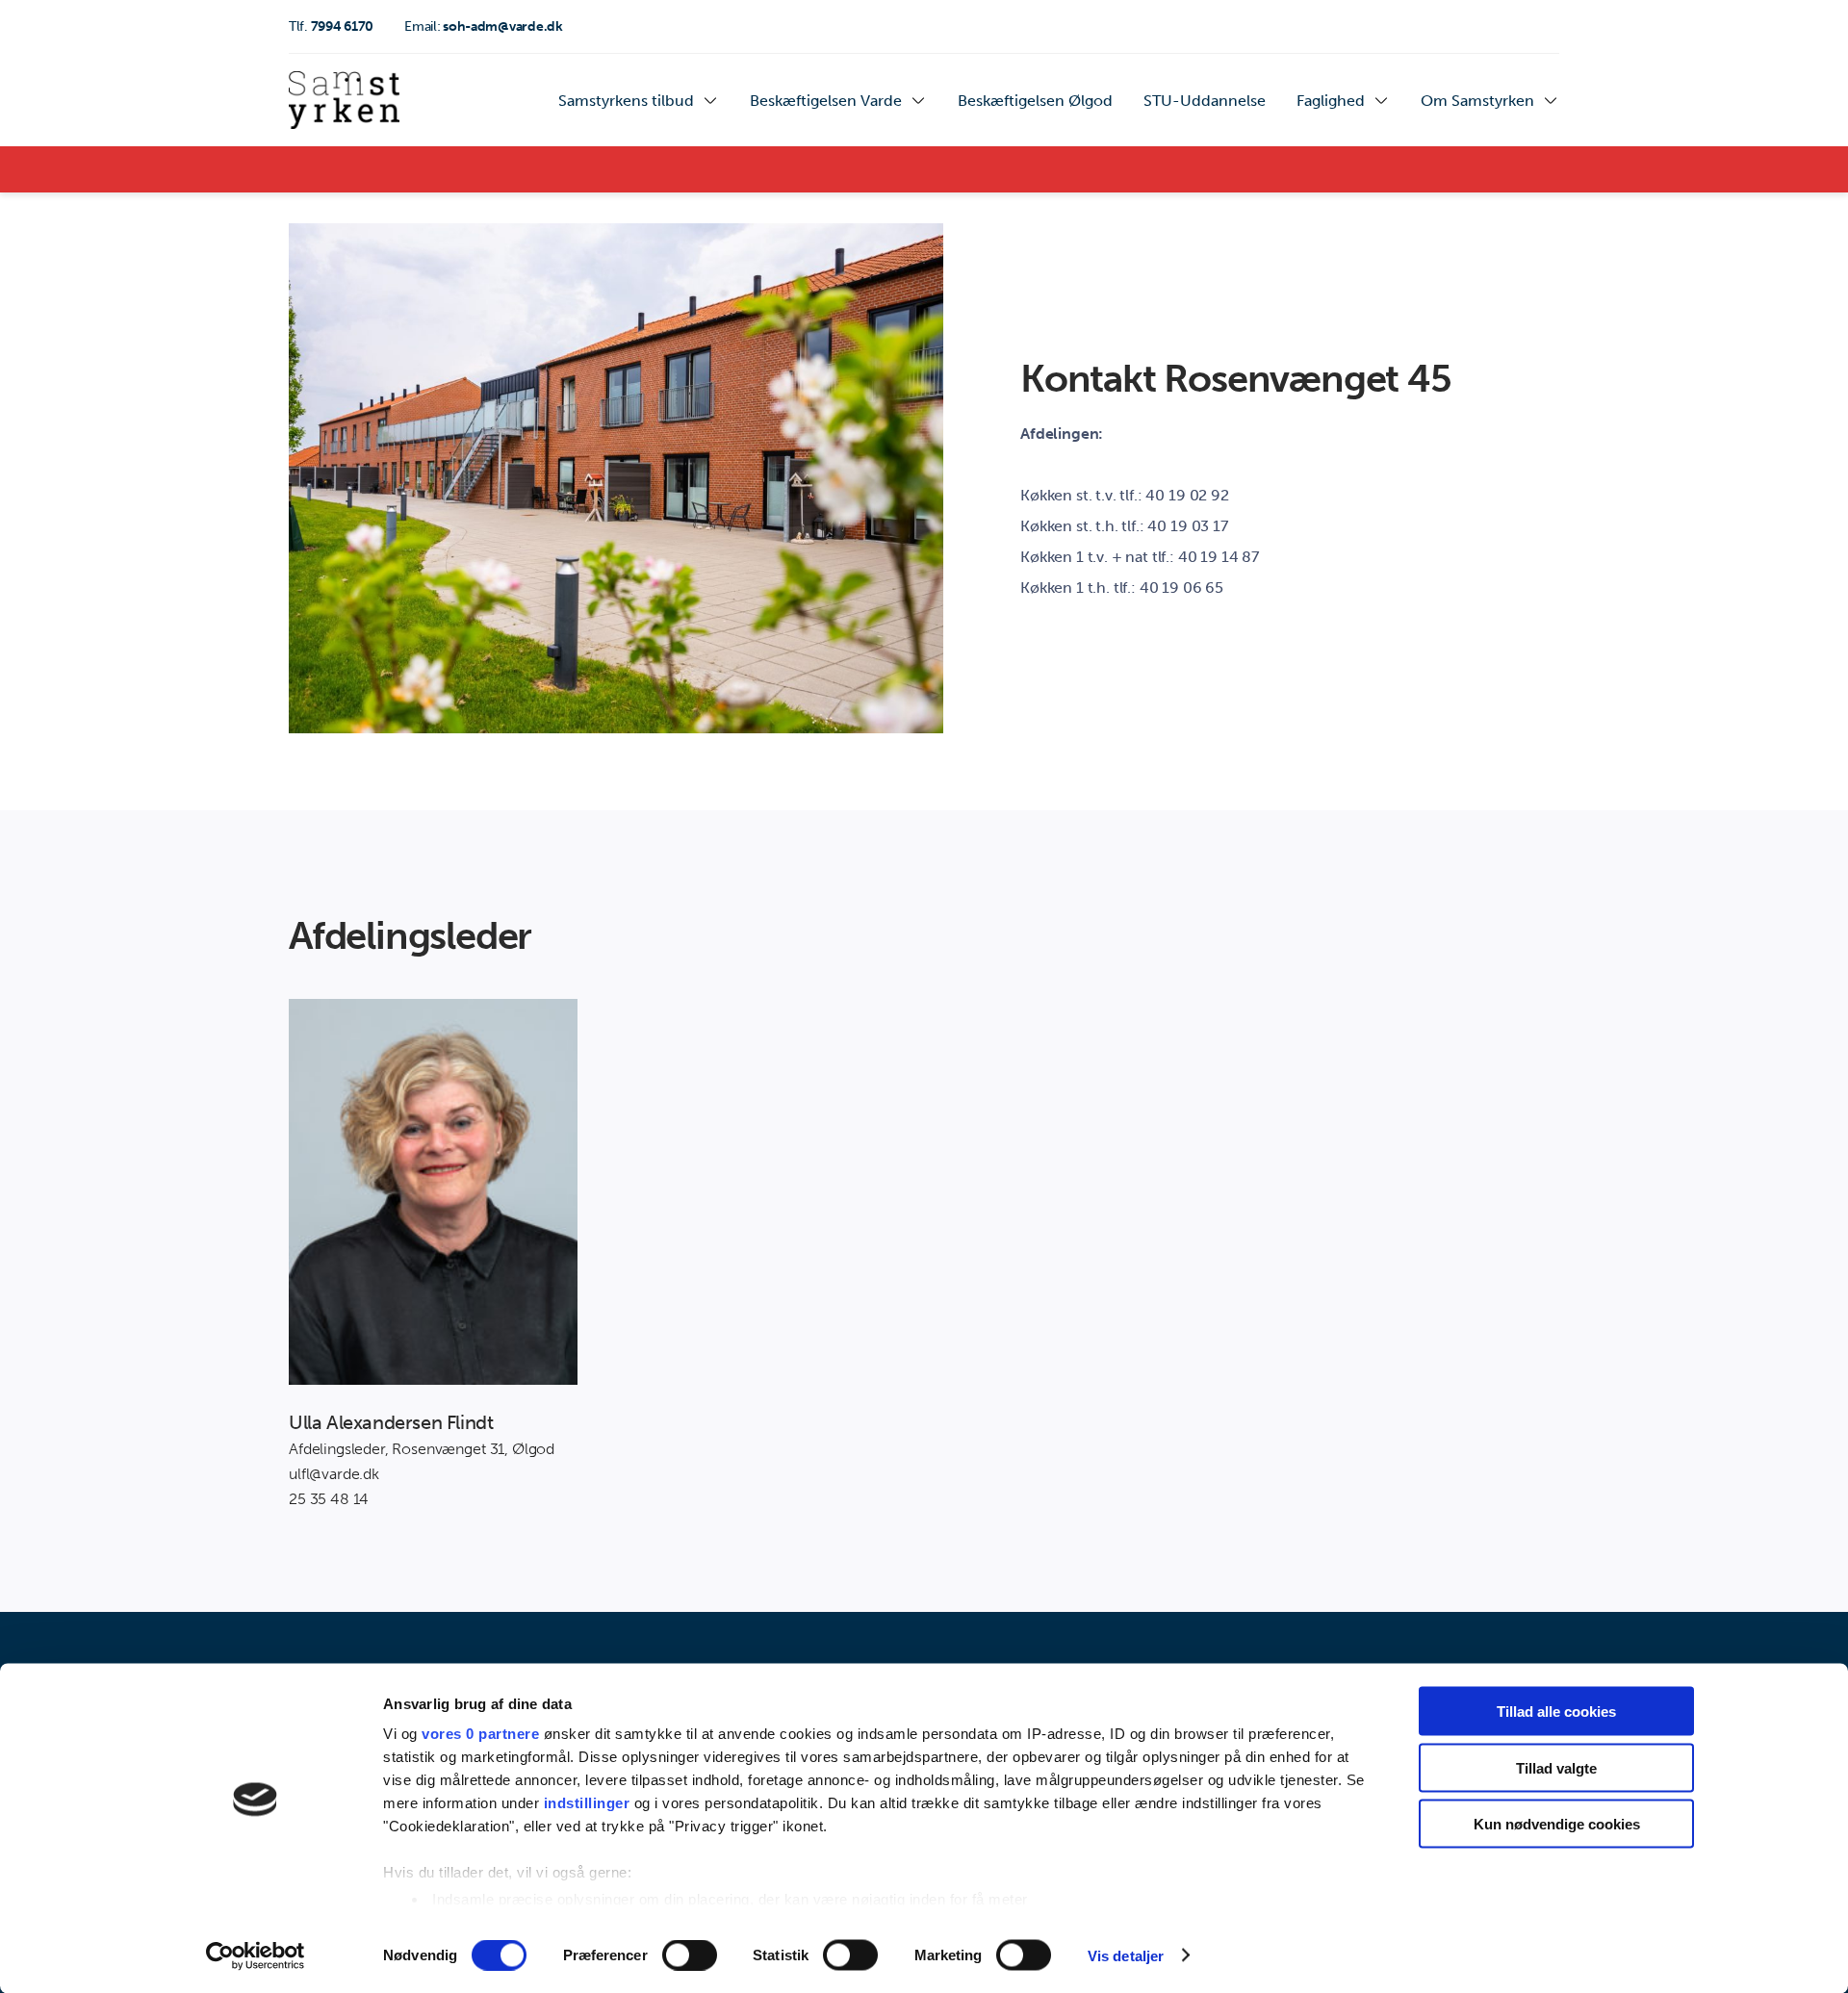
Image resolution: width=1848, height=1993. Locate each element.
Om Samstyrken (1477, 101)
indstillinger (587, 1803)
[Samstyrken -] (344, 100)
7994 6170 (331, 26)
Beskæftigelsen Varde (826, 101)
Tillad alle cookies (1556, 1712)
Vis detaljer (1126, 1955)
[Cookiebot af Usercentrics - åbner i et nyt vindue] (256, 1955)
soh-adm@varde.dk (484, 26)
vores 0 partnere (480, 1734)
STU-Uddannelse (1205, 101)
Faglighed (1331, 101)
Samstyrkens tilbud (626, 101)
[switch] (690, 1955)
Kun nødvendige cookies (1557, 1824)
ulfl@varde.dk (334, 1474)
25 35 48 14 (329, 1499)
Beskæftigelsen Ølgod (1035, 101)
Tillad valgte (1556, 1767)
